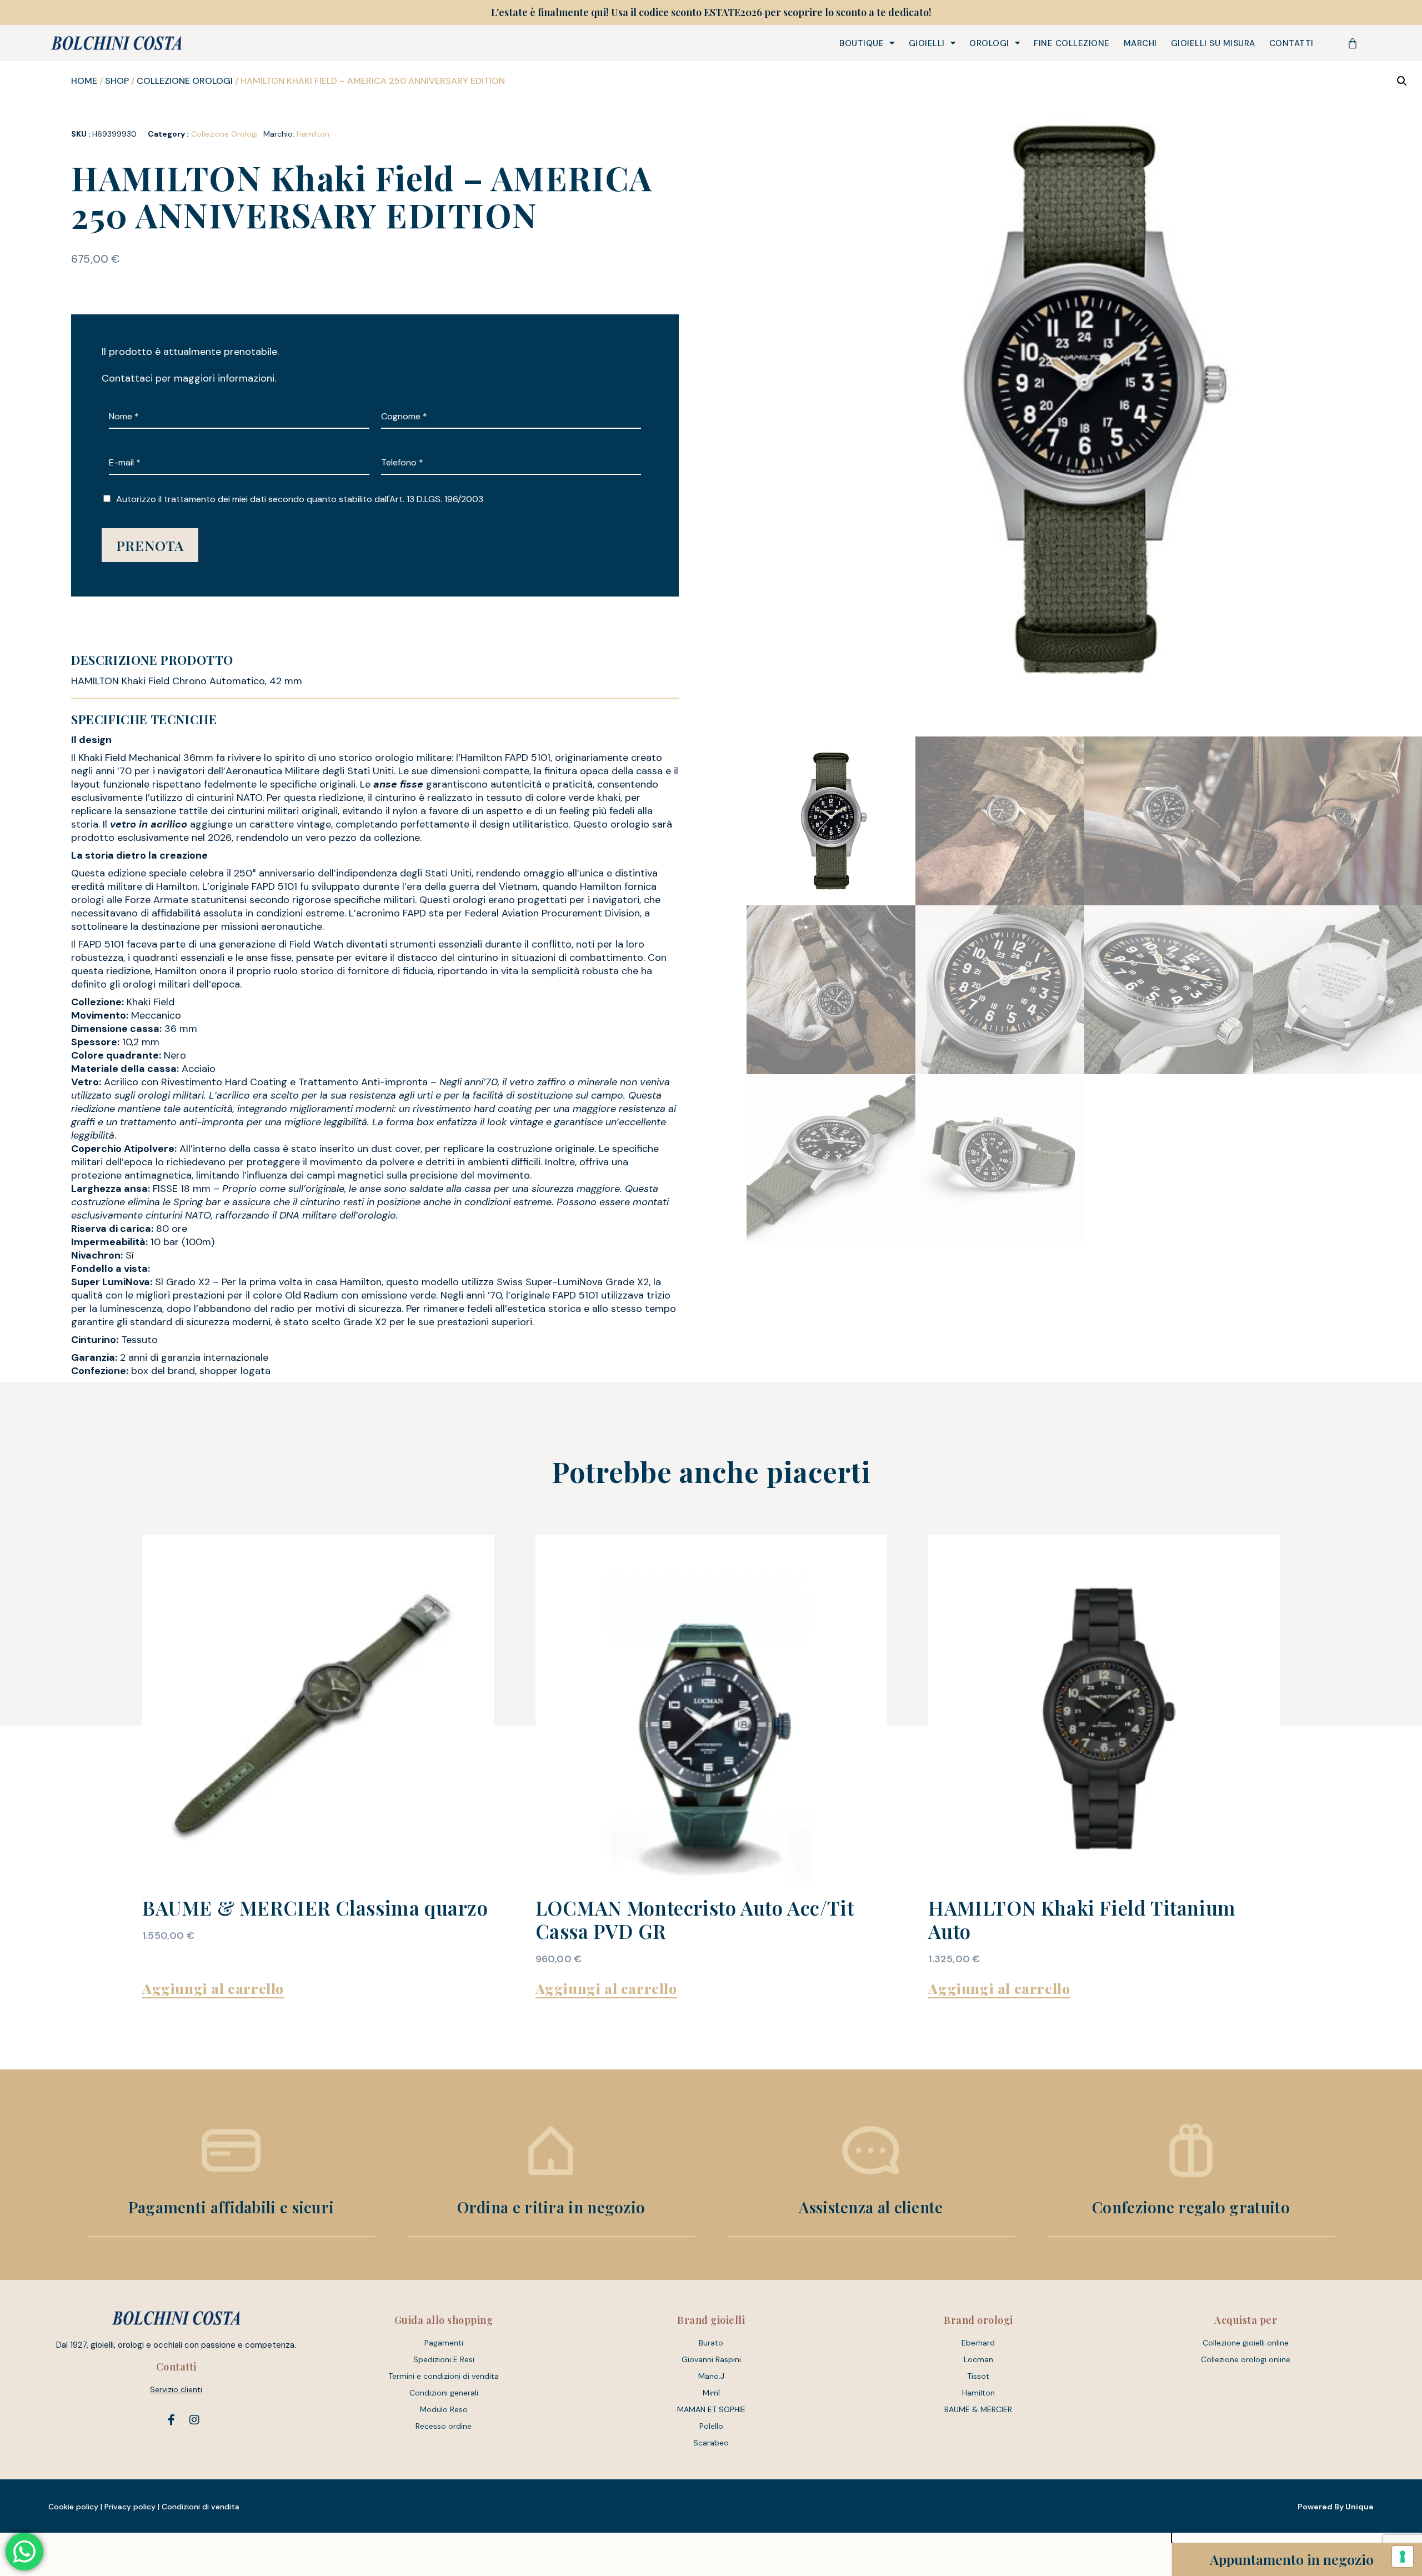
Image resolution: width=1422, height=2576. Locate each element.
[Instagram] (194, 2420)
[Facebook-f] (171, 2420)
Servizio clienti (176, 2389)
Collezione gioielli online (1246, 2343)
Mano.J (711, 2376)
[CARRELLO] (1353, 43)
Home (84, 81)
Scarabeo (711, 2443)
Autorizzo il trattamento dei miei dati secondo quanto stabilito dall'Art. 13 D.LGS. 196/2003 (300, 499)
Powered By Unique (1336, 2507)
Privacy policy (130, 2507)
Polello (711, 2426)
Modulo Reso (444, 2409)
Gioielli (927, 43)
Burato (711, 2343)
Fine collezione (1072, 43)
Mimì (711, 2393)
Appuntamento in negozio (1292, 2559)
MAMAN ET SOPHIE (711, 2409)
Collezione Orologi (185, 81)
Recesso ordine (444, 2426)
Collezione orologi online (1246, 2359)
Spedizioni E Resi (444, 2359)
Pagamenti (444, 2343)
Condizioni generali (444, 2393)
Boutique (862, 43)
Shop (117, 81)
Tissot (978, 2376)
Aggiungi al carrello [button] (213, 1988)
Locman (978, 2359)
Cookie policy (73, 2507)
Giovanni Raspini (711, 2359)
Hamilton (313, 134)
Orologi (989, 43)
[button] (1402, 81)
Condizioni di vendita (201, 2507)
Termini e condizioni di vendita (444, 2376)
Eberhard (978, 2343)
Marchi (1140, 43)
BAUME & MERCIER (978, 2409)
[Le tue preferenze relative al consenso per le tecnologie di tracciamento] (1403, 2557)
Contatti (1291, 43)
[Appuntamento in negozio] (1195, 2559)
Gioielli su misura (1213, 43)
